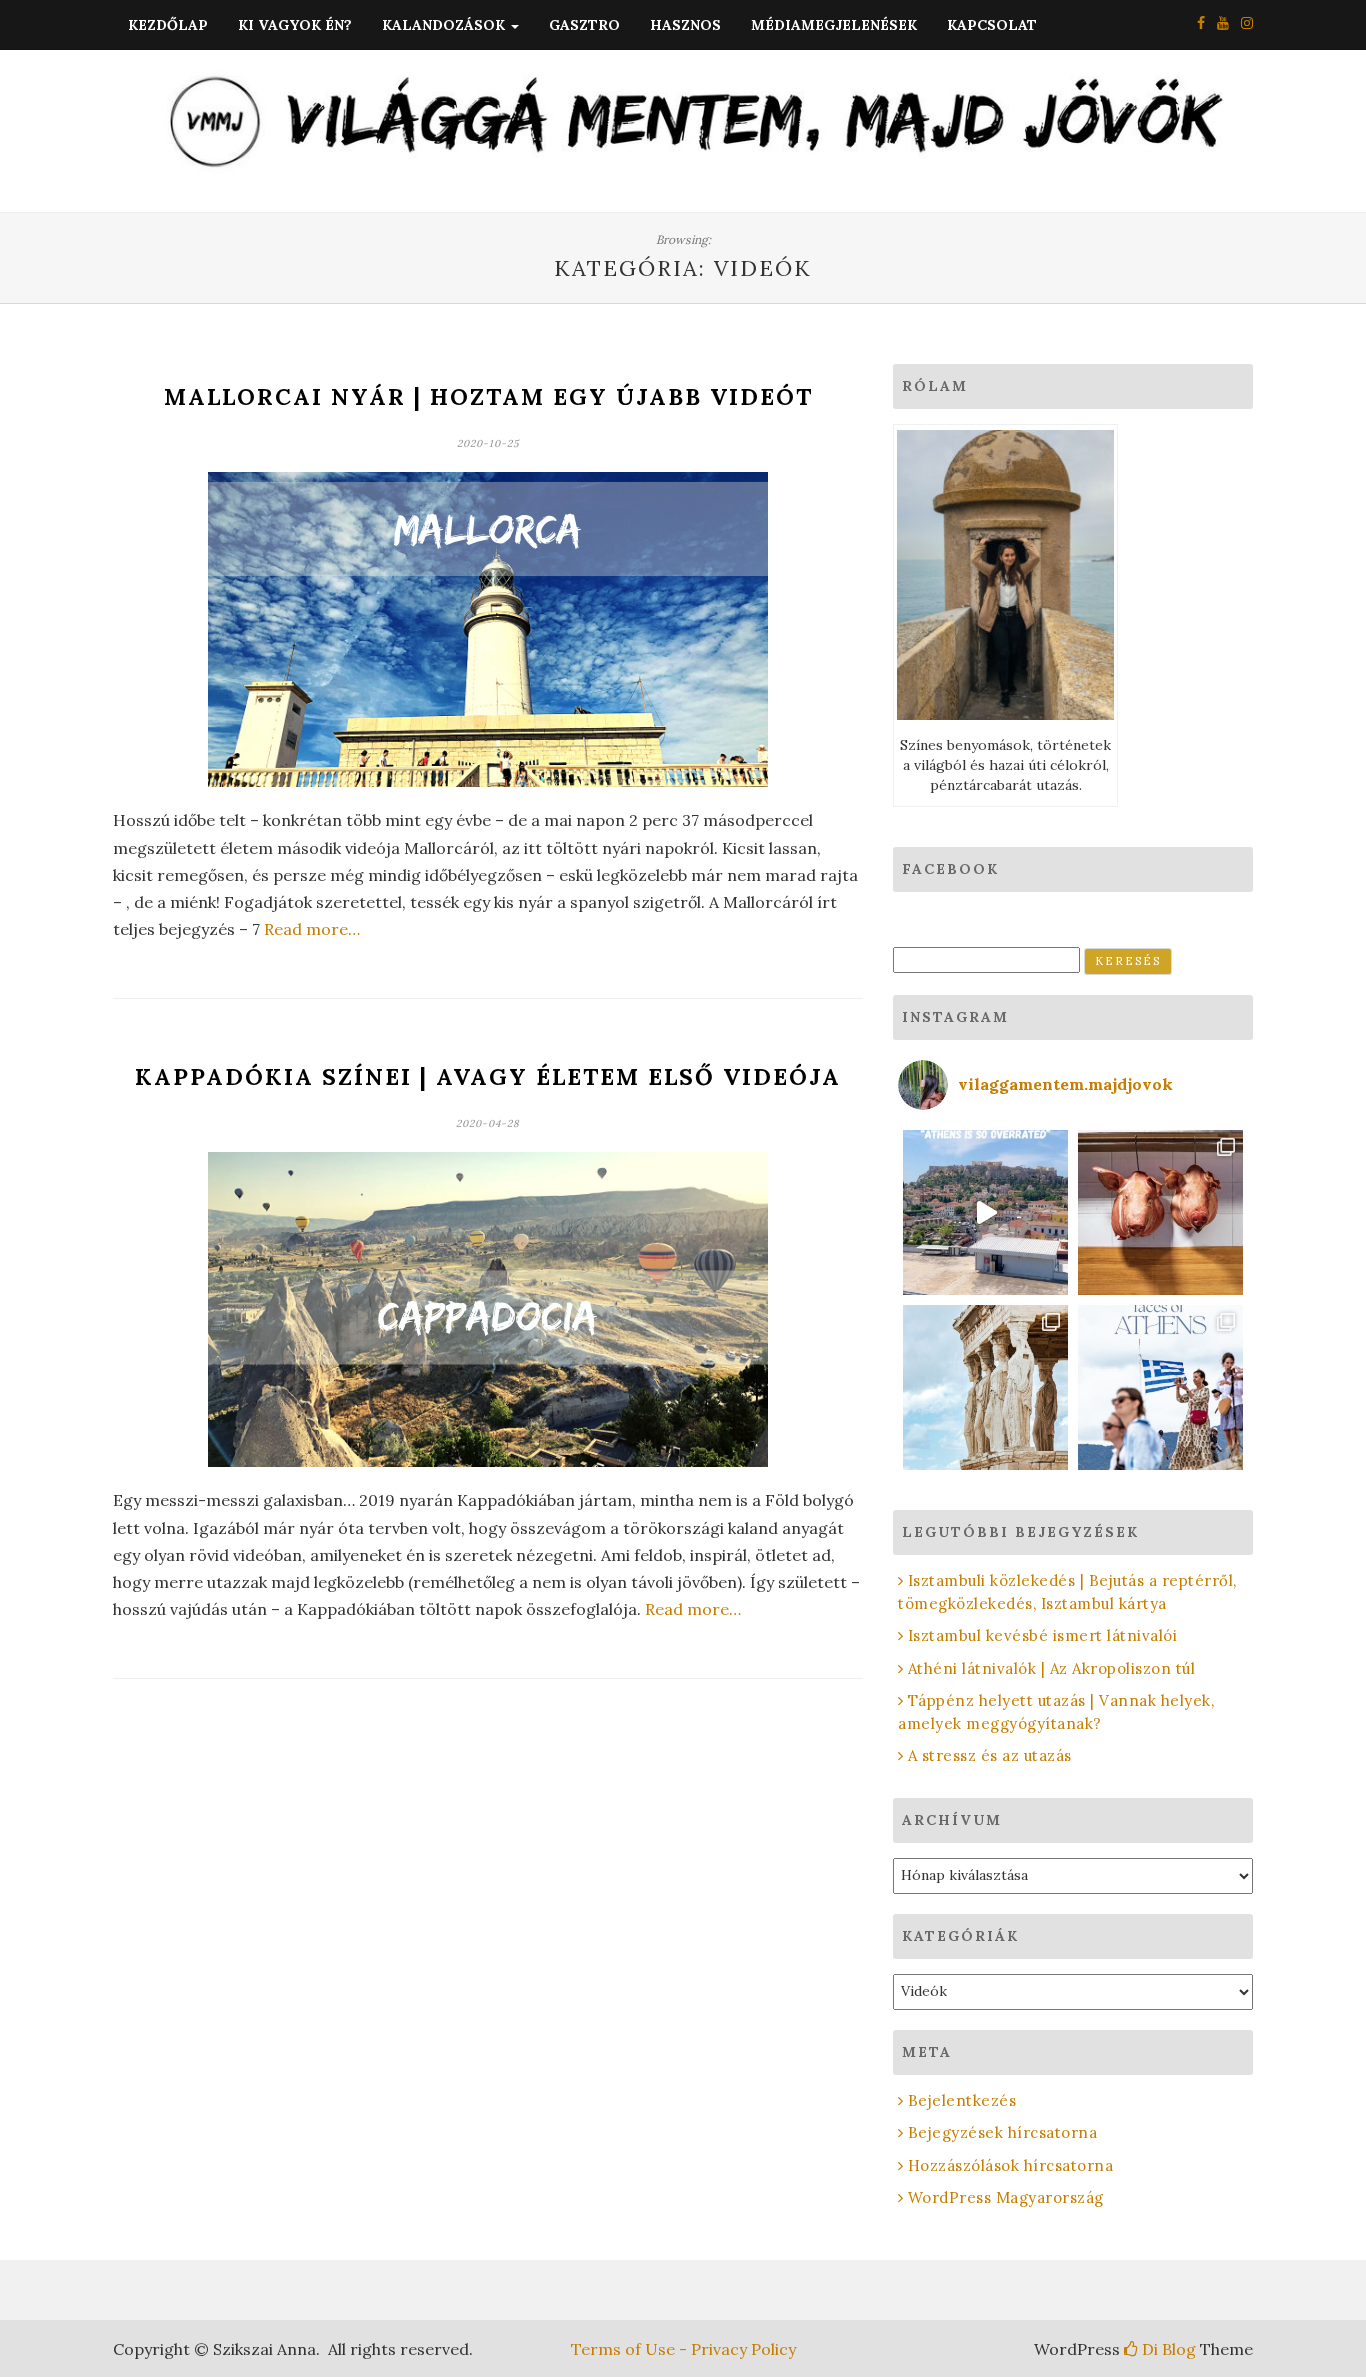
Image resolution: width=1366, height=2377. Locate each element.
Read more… (312, 929)
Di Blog (1167, 2349)
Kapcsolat (992, 25)
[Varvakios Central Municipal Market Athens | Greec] (1160, 1212)
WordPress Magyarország (1006, 2197)
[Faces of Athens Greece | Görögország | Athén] (1160, 1387)
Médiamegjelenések (834, 25)
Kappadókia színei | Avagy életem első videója (488, 1076)
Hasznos (685, 25)
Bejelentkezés (962, 2100)
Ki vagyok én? (295, 25)
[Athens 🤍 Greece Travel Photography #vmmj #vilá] (985, 1212)
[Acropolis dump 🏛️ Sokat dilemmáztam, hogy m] (985, 1387)
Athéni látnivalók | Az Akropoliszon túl (1051, 1668)
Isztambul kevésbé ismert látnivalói (1042, 1635)
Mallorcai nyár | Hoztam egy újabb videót (488, 396)
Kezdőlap (168, 25)
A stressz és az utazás (990, 1755)
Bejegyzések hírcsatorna (1002, 2132)
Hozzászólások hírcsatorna (1010, 2165)
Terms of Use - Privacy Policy (683, 2349)
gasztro (584, 25)
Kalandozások (445, 25)
